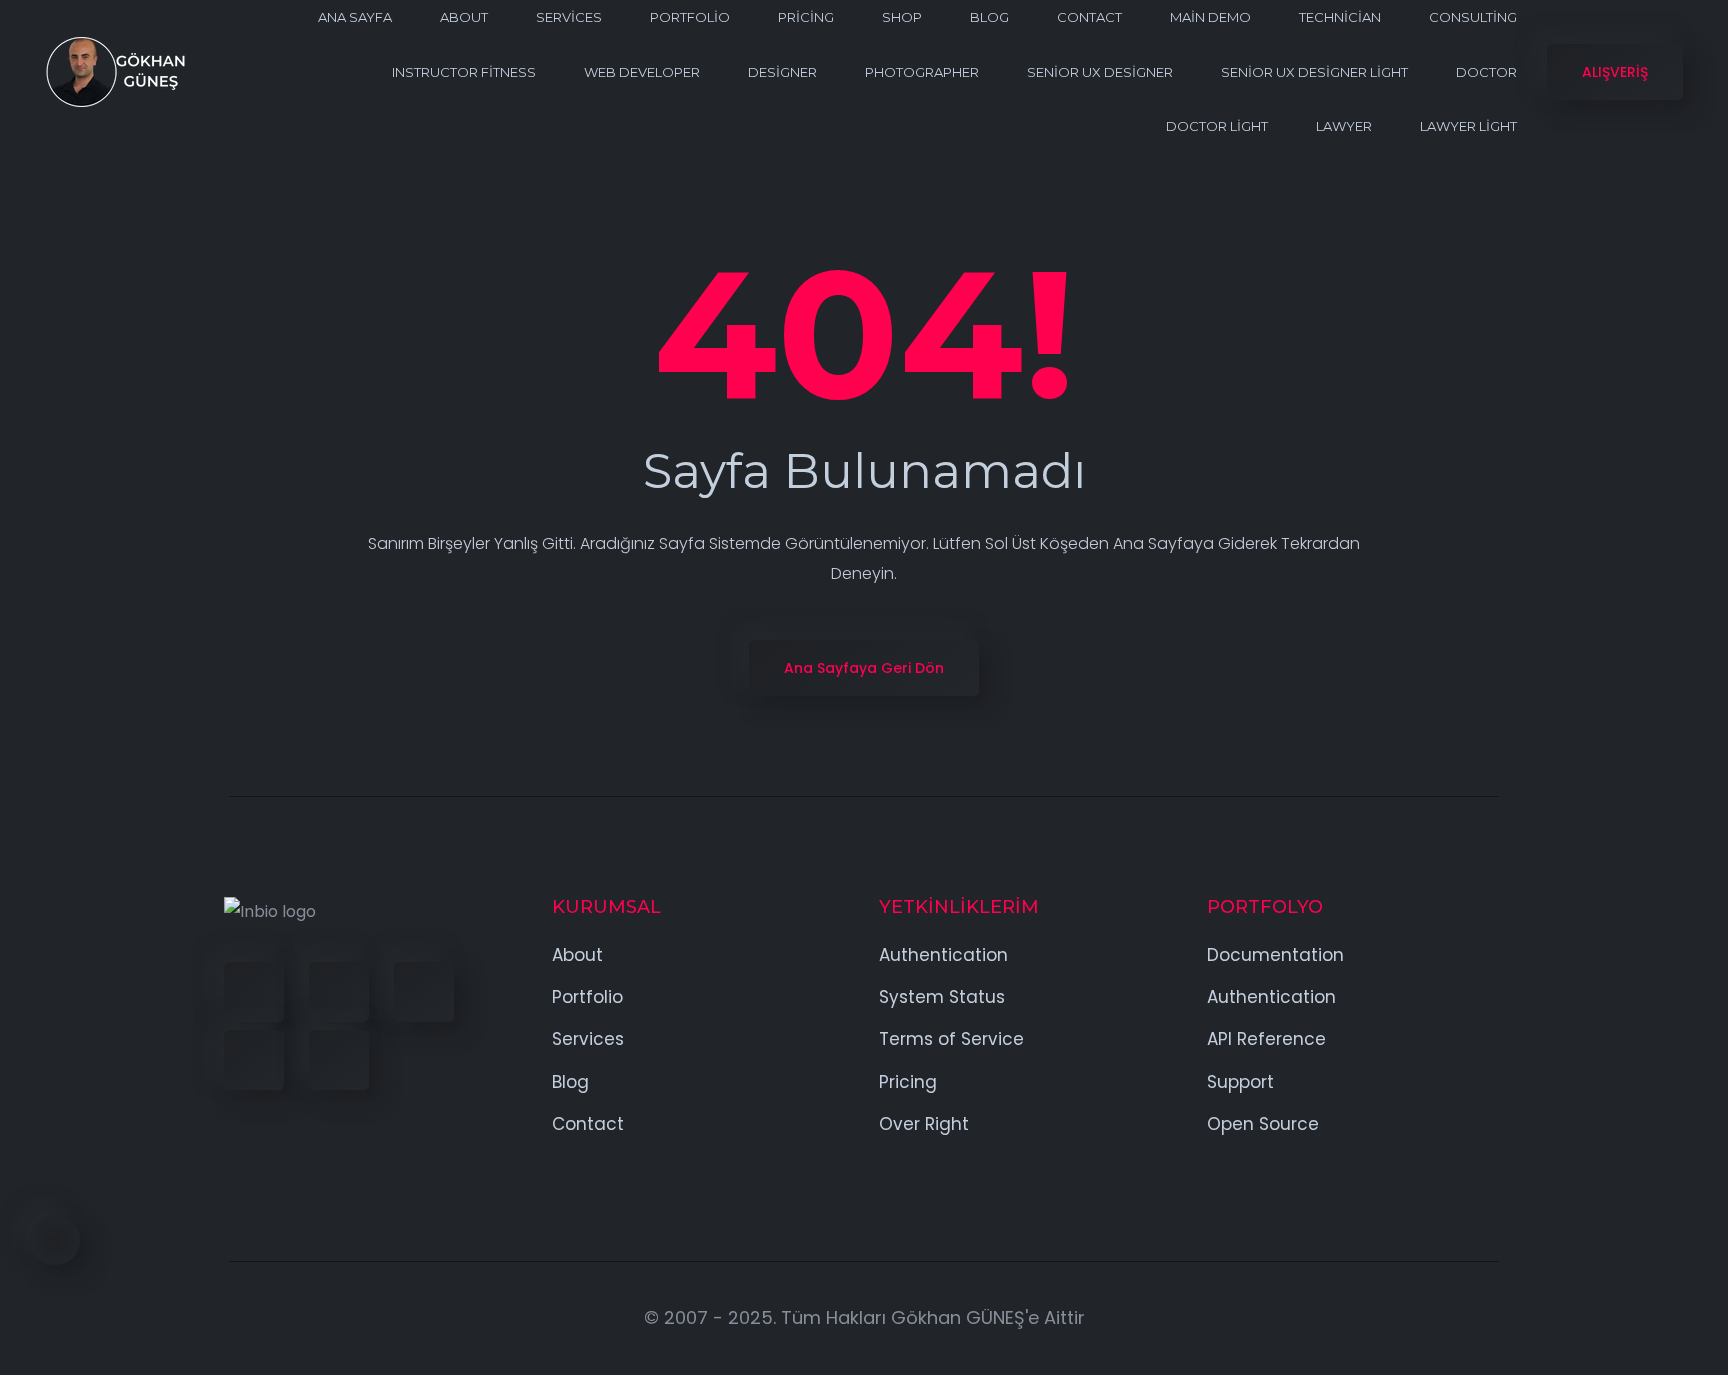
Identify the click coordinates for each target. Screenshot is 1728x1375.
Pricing (806, 17)
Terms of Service (951, 1039)
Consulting (1473, 17)
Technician (1340, 17)
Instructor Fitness (464, 72)
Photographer (922, 72)
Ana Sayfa (355, 17)
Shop (902, 17)
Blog (989, 17)
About (464, 17)
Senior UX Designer (1100, 72)
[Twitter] (339, 992)
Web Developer (642, 72)
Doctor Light (1217, 126)
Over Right (924, 1124)
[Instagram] (254, 1060)
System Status (942, 997)
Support (1240, 1082)
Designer (782, 72)
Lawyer (1344, 126)
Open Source (1263, 1124)
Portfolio (690, 17)
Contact (1089, 17)
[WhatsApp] (339, 1060)
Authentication (943, 955)
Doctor (1486, 72)
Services (569, 17)
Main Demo (1210, 17)
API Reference (1266, 1039)
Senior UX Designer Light (1314, 72)
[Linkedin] (424, 992)
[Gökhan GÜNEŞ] (115, 72)
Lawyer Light (1468, 126)
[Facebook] (254, 992)
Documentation (1275, 955)
